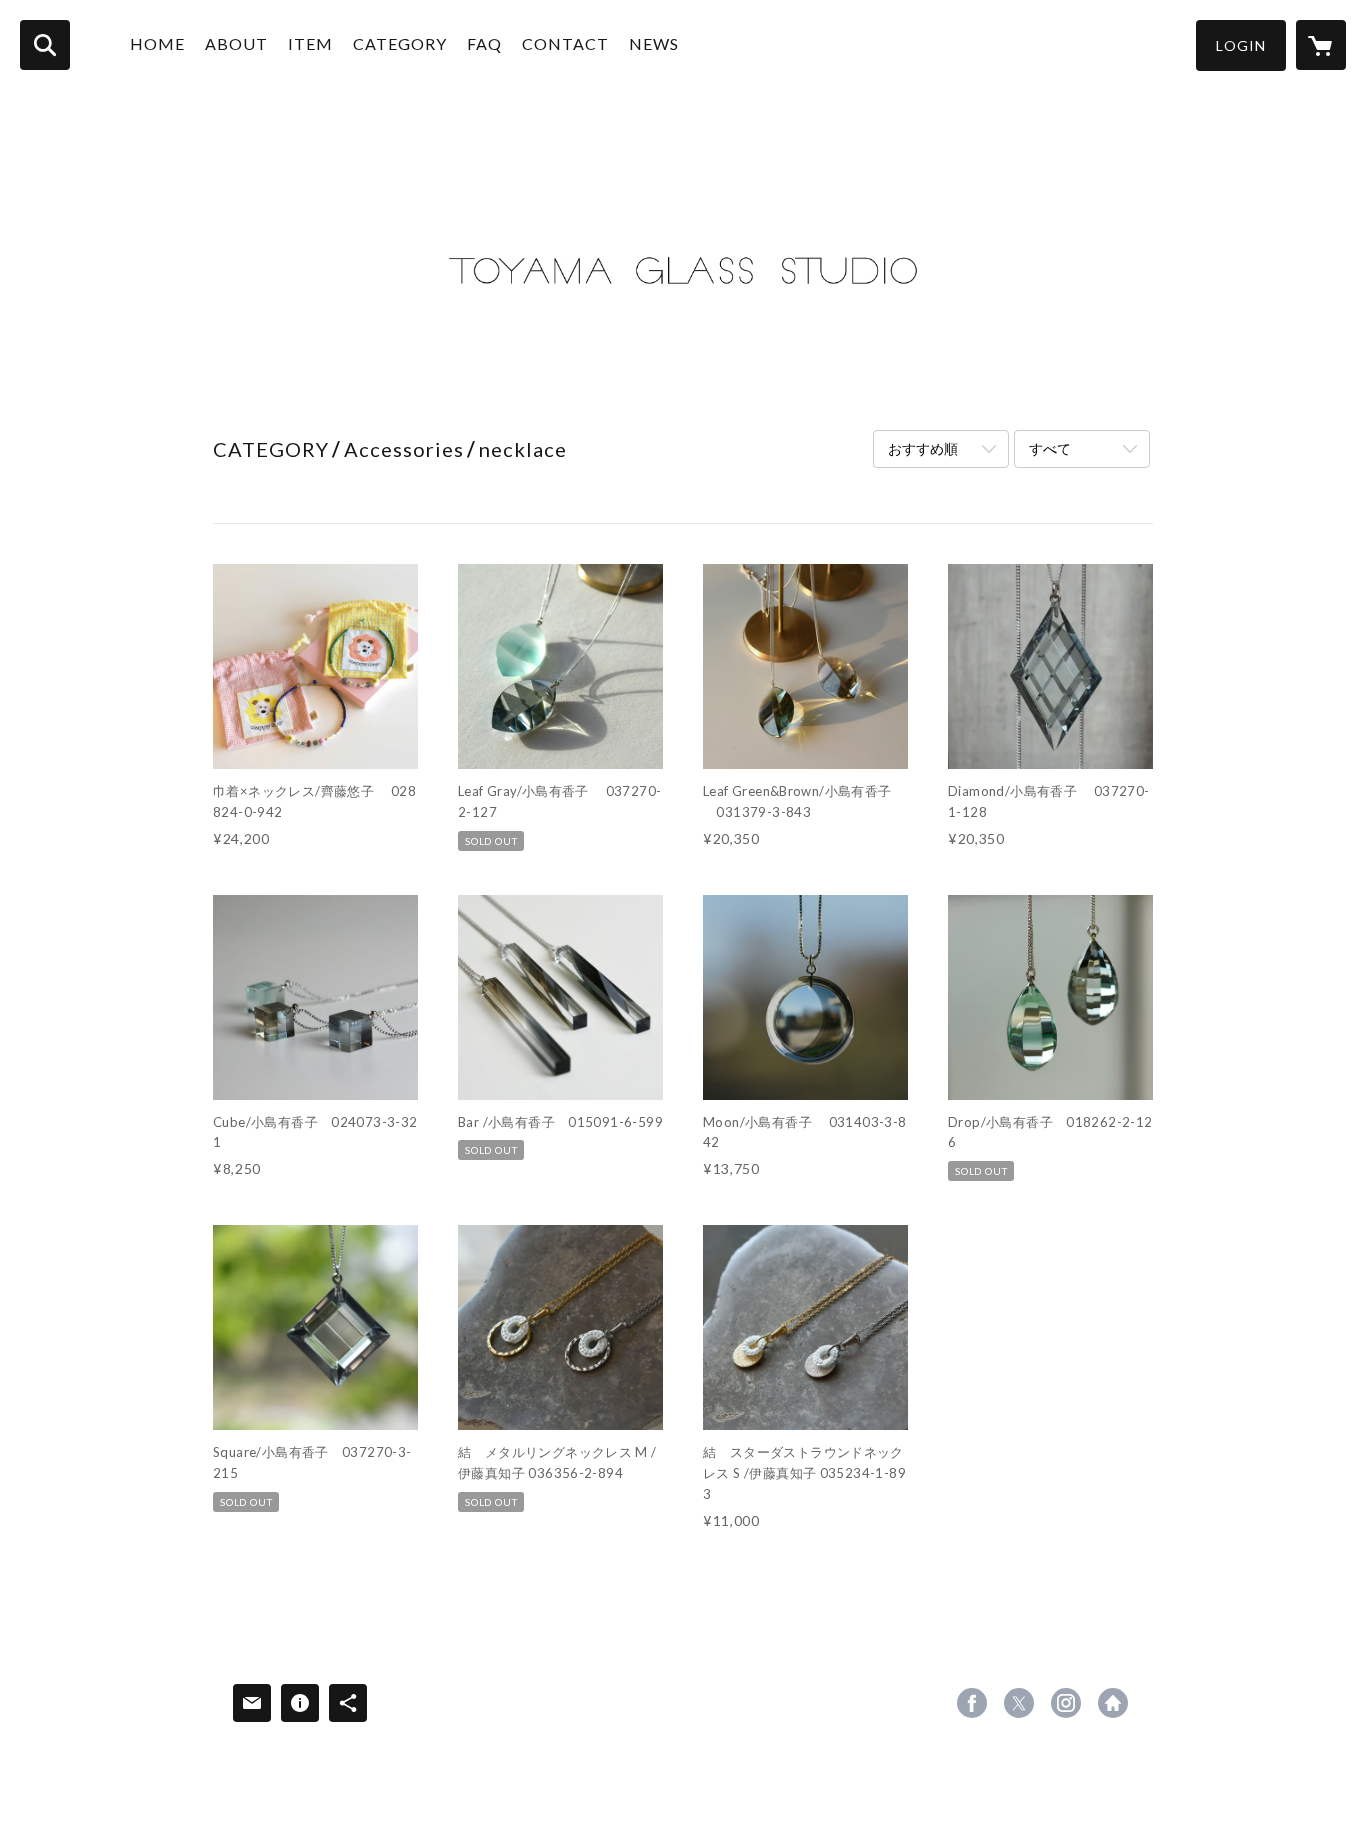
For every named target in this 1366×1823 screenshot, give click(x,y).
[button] (1241, 45)
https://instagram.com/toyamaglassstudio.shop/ (1066, 1703)
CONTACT (565, 43)
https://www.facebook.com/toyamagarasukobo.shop (972, 1703)
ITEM (310, 43)
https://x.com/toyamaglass (1019, 1703)
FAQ (484, 43)
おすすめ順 (923, 448)
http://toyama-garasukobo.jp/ (1113, 1703)
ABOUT (236, 43)
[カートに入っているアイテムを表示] (1321, 45)
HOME (157, 43)
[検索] (45, 45)
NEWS (654, 43)
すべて (1050, 448)
